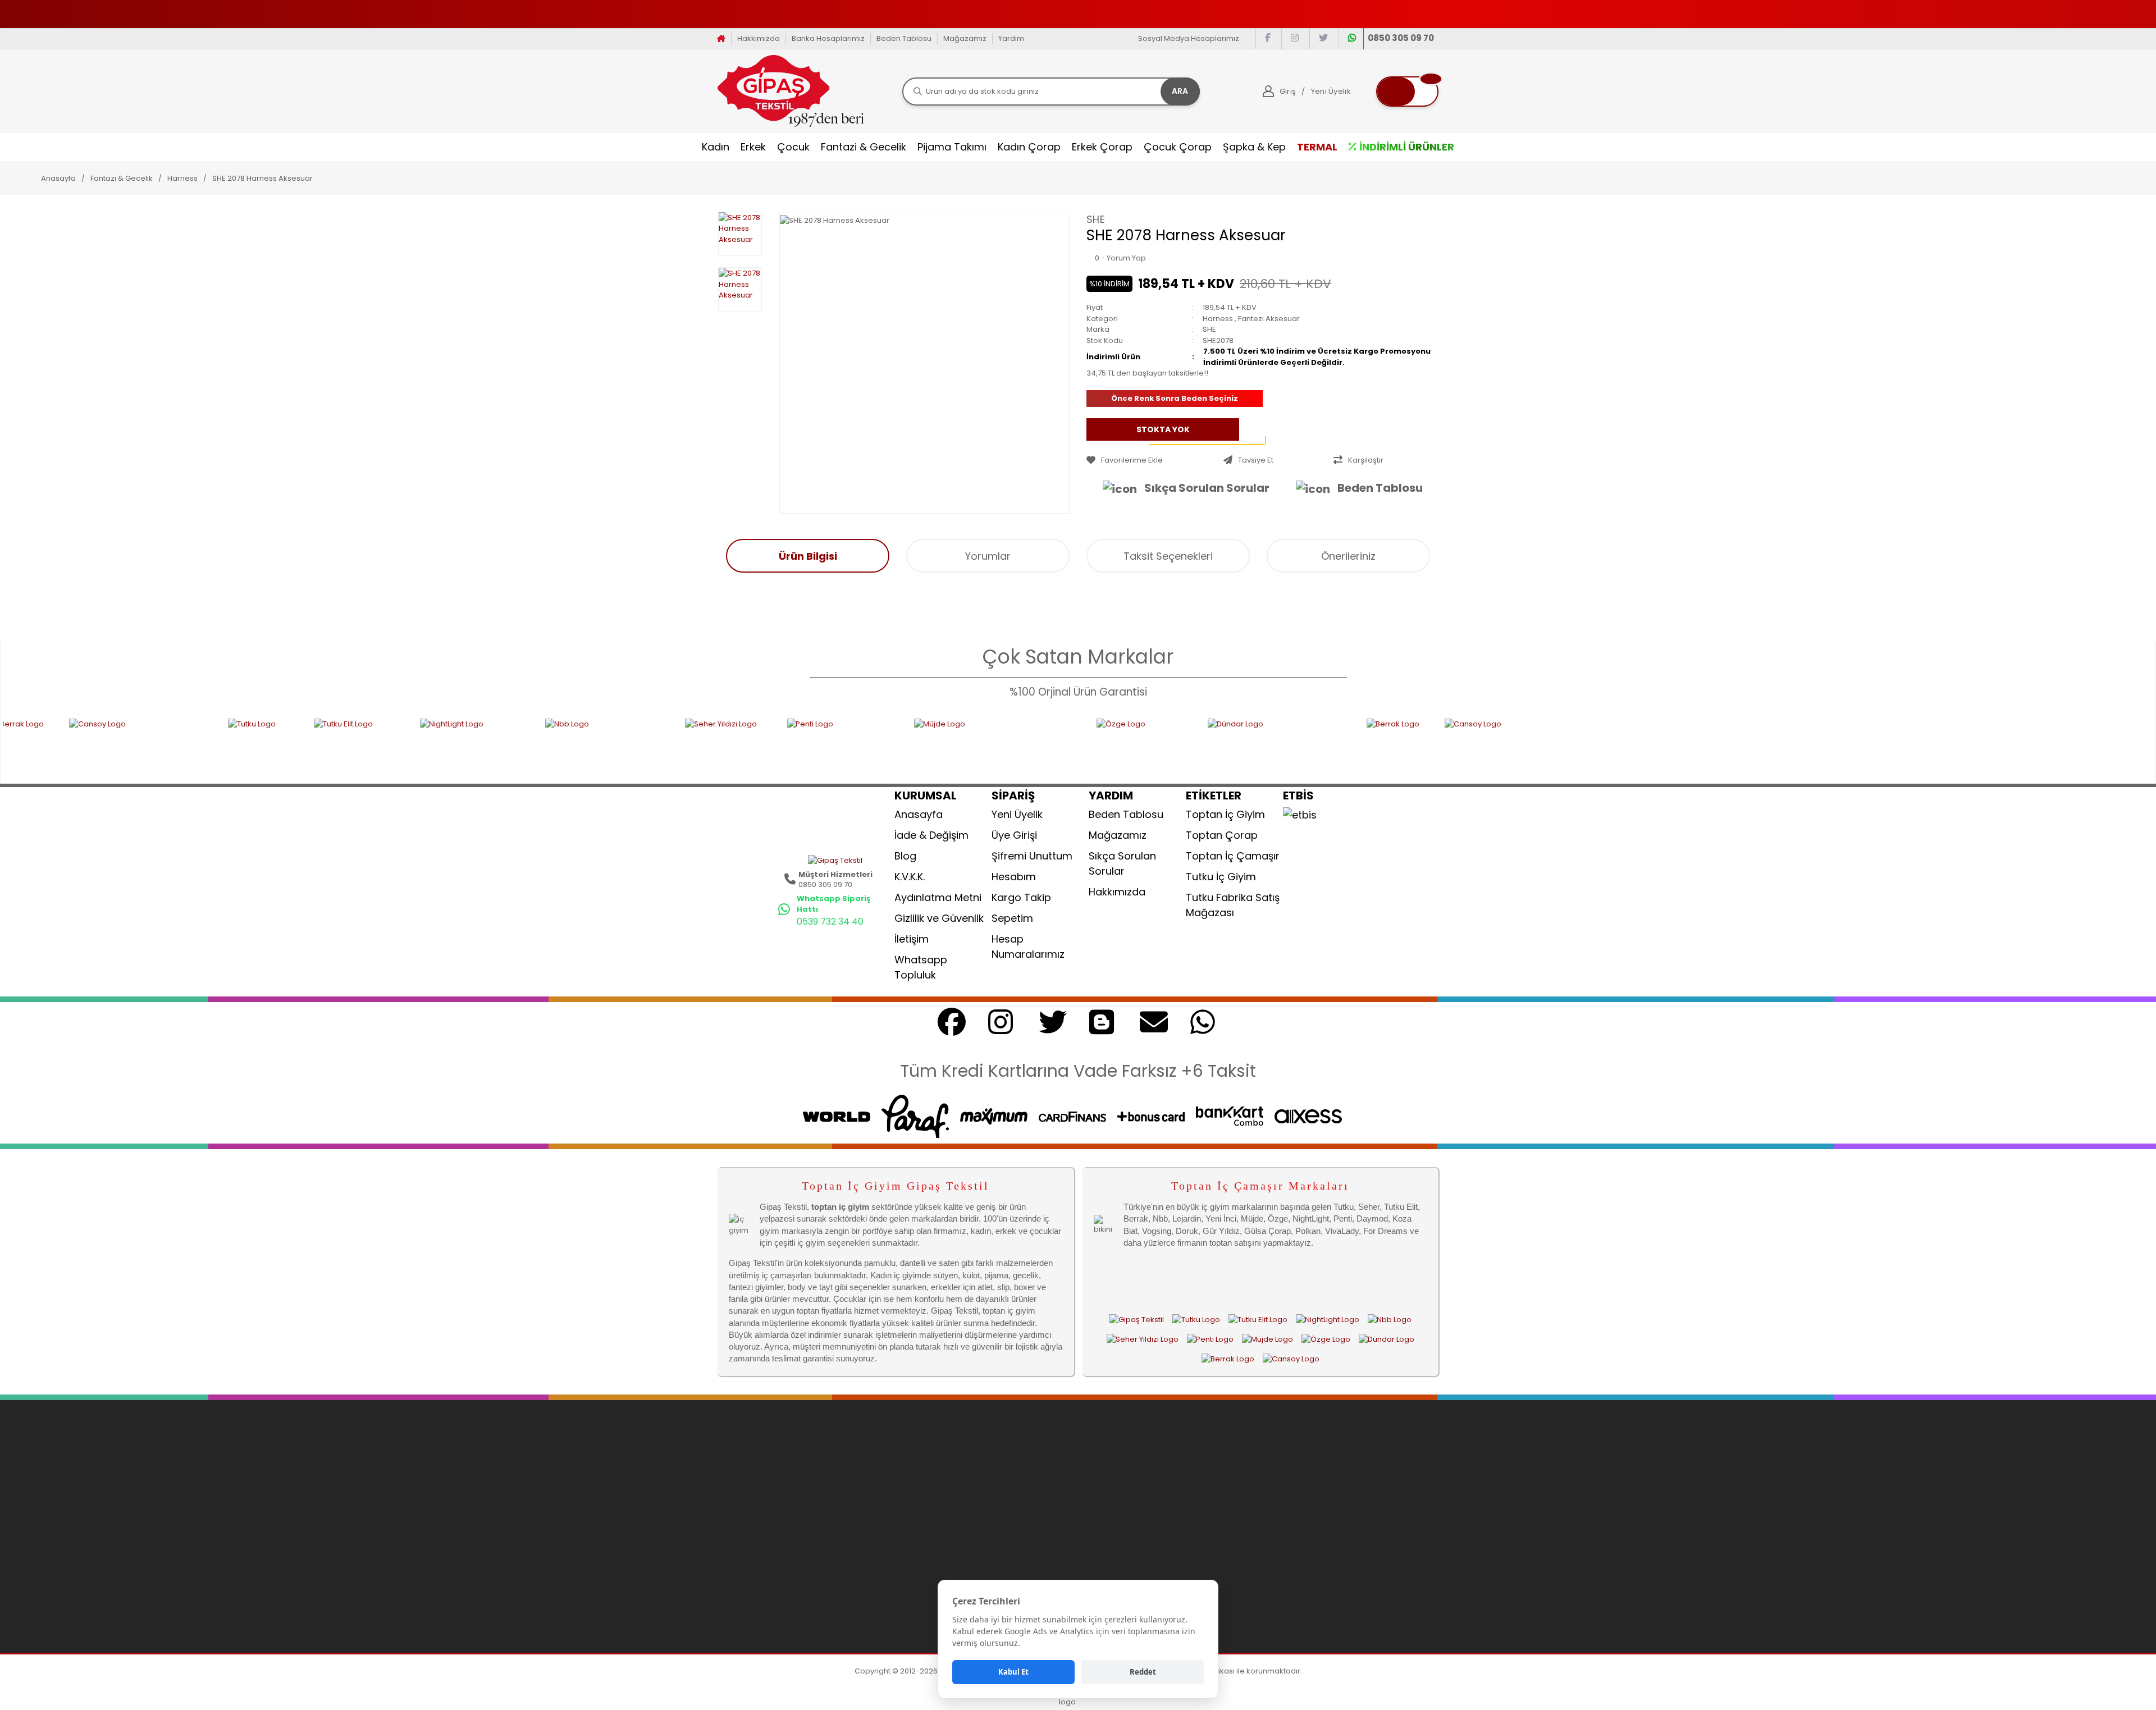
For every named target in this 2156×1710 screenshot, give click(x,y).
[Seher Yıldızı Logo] (597, 744)
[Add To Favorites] (1152, 460)
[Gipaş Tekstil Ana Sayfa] (1137, 1319)
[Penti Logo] (712, 744)
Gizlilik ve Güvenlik (939, 918)
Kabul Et (1013, 1672)
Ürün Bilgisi (808, 556)
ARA (1180, 91)
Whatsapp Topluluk (921, 967)
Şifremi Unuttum (1032, 856)
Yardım (1011, 38)
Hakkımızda (759, 38)
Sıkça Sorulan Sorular (1207, 488)
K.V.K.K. (910, 877)
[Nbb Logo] (476, 744)
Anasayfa (919, 814)
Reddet (1143, 1672)
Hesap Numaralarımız (1028, 947)
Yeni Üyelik (1017, 814)
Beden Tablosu (904, 38)
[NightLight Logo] (344, 744)
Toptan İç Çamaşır (1233, 856)
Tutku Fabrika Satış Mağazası (1233, 905)
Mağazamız (965, 38)
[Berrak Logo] (1267, 744)
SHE (1096, 219)
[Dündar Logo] (1149, 744)
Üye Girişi (1014, 835)
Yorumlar (988, 556)
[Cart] (1407, 92)
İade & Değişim (931, 835)
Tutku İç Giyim (1221, 877)
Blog (905, 856)
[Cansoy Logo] (1385, 744)
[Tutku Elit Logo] (228, 744)
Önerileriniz (1348, 556)
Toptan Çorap (1222, 835)
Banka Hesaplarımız (828, 38)
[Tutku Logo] (132, 744)
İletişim (912, 939)
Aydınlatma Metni (938, 897)
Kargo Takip (1021, 897)
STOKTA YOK (1163, 429)
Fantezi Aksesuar (1269, 319)
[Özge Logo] (1013, 744)
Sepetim (1012, 918)
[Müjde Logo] (867, 744)
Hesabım (1014, 877)
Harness (1218, 319)
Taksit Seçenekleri (1168, 556)
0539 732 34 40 (830, 922)
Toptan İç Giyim (1225, 814)
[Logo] (791, 91)
